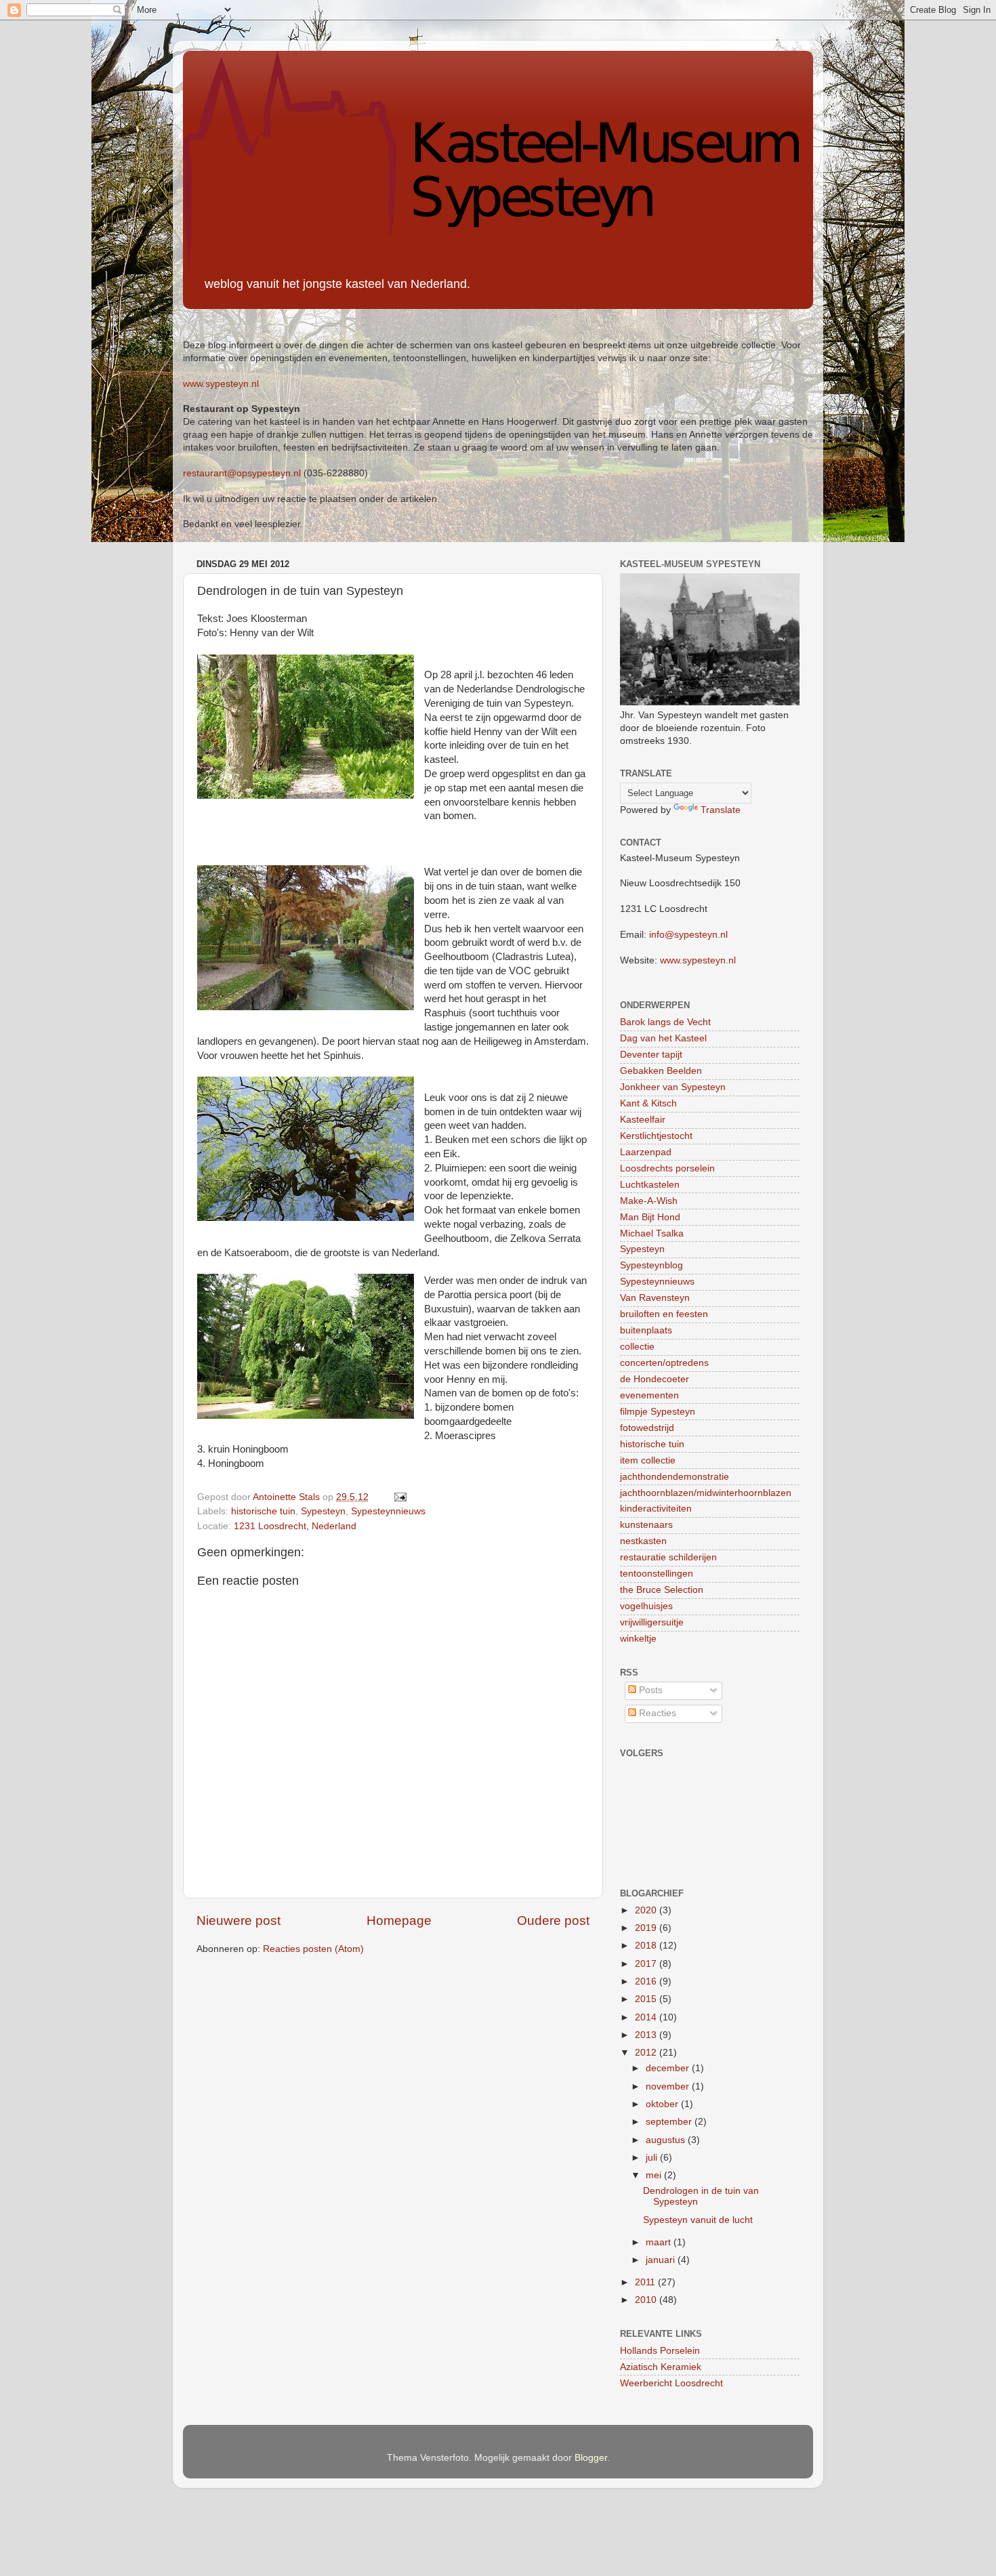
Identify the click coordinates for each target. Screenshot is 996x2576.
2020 (647, 1910)
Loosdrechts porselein (667, 1168)
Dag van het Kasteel (663, 1038)
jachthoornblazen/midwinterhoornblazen (706, 1493)
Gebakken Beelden (661, 1071)
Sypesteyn (323, 1511)
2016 (647, 1981)
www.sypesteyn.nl (221, 384)
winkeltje (638, 1639)
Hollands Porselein (660, 2351)
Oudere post (553, 1920)
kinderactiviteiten (656, 1509)
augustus (667, 2140)
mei (655, 2175)
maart (660, 2242)
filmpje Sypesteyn (658, 1412)
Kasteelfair (643, 1120)
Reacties (656, 1713)
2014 (647, 2017)
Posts (649, 1690)
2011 (646, 2282)
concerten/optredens (664, 1363)
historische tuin (263, 1511)
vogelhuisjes (646, 1606)
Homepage (399, 1920)
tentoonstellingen (657, 1574)
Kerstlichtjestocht (656, 1136)
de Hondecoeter (655, 1379)
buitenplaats (646, 1330)
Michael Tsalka (652, 1233)
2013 (647, 2035)
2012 (647, 2053)
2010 (647, 2300)
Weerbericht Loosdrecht (671, 2383)
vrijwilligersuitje (652, 1622)
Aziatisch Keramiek (661, 2367)
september (670, 2122)
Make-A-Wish (649, 1201)
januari (662, 2260)
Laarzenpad (646, 1152)
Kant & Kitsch (648, 1103)
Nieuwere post (238, 1920)
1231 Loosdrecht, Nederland (295, 1526)
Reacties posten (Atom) (313, 1949)
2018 (647, 1946)
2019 (647, 1928)
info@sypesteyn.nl (688, 935)
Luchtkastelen (650, 1185)
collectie (637, 1347)
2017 (647, 1964)
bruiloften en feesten (664, 1314)
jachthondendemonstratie (675, 1477)
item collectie (648, 1460)
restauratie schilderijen (668, 1557)
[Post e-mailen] (399, 1497)
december (669, 2068)
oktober (663, 2104)
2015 (647, 1999)
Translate (721, 810)
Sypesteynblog (651, 1265)
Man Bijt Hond (650, 1217)
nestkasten (643, 1541)
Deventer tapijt (651, 1055)
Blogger (591, 2458)
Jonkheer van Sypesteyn (673, 1087)
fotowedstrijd (647, 1428)
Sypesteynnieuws (388, 1511)
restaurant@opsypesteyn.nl (242, 473)
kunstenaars (646, 1525)
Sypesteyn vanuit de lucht (698, 2220)
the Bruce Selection (662, 1590)
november (669, 2086)
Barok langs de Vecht (665, 1022)
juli (653, 2158)
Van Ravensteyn (655, 1298)
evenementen (649, 1395)
